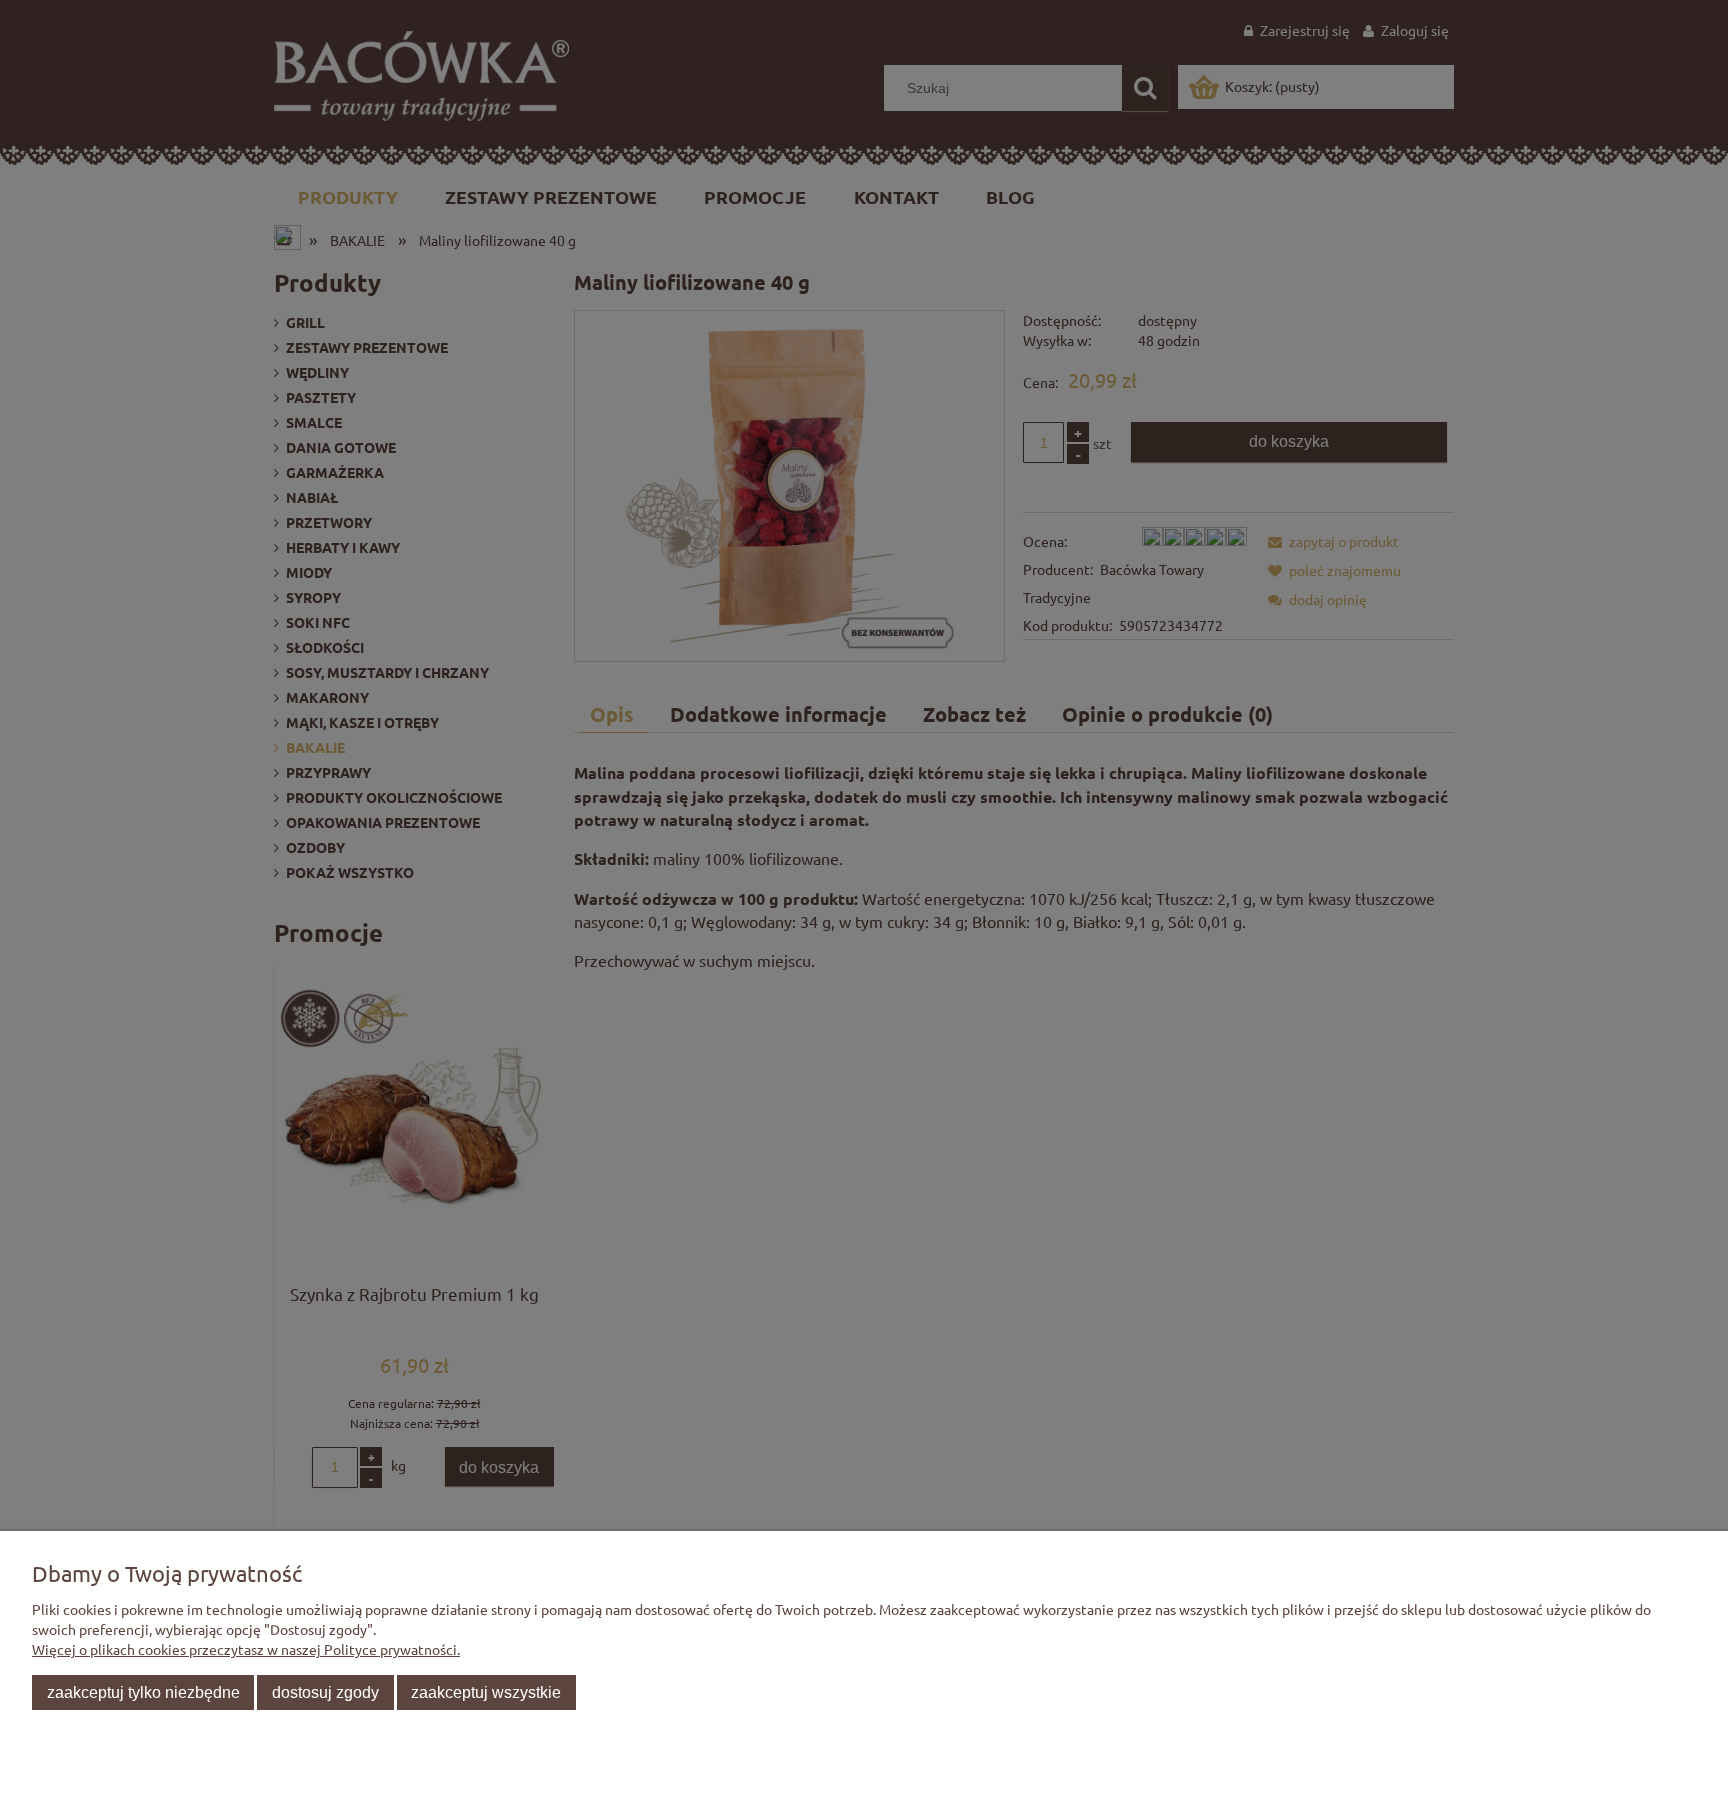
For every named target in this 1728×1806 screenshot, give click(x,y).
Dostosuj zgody (325, 1692)
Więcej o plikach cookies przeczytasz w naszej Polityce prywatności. (246, 1649)
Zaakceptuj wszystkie (486, 1692)
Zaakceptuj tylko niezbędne (143, 1692)
